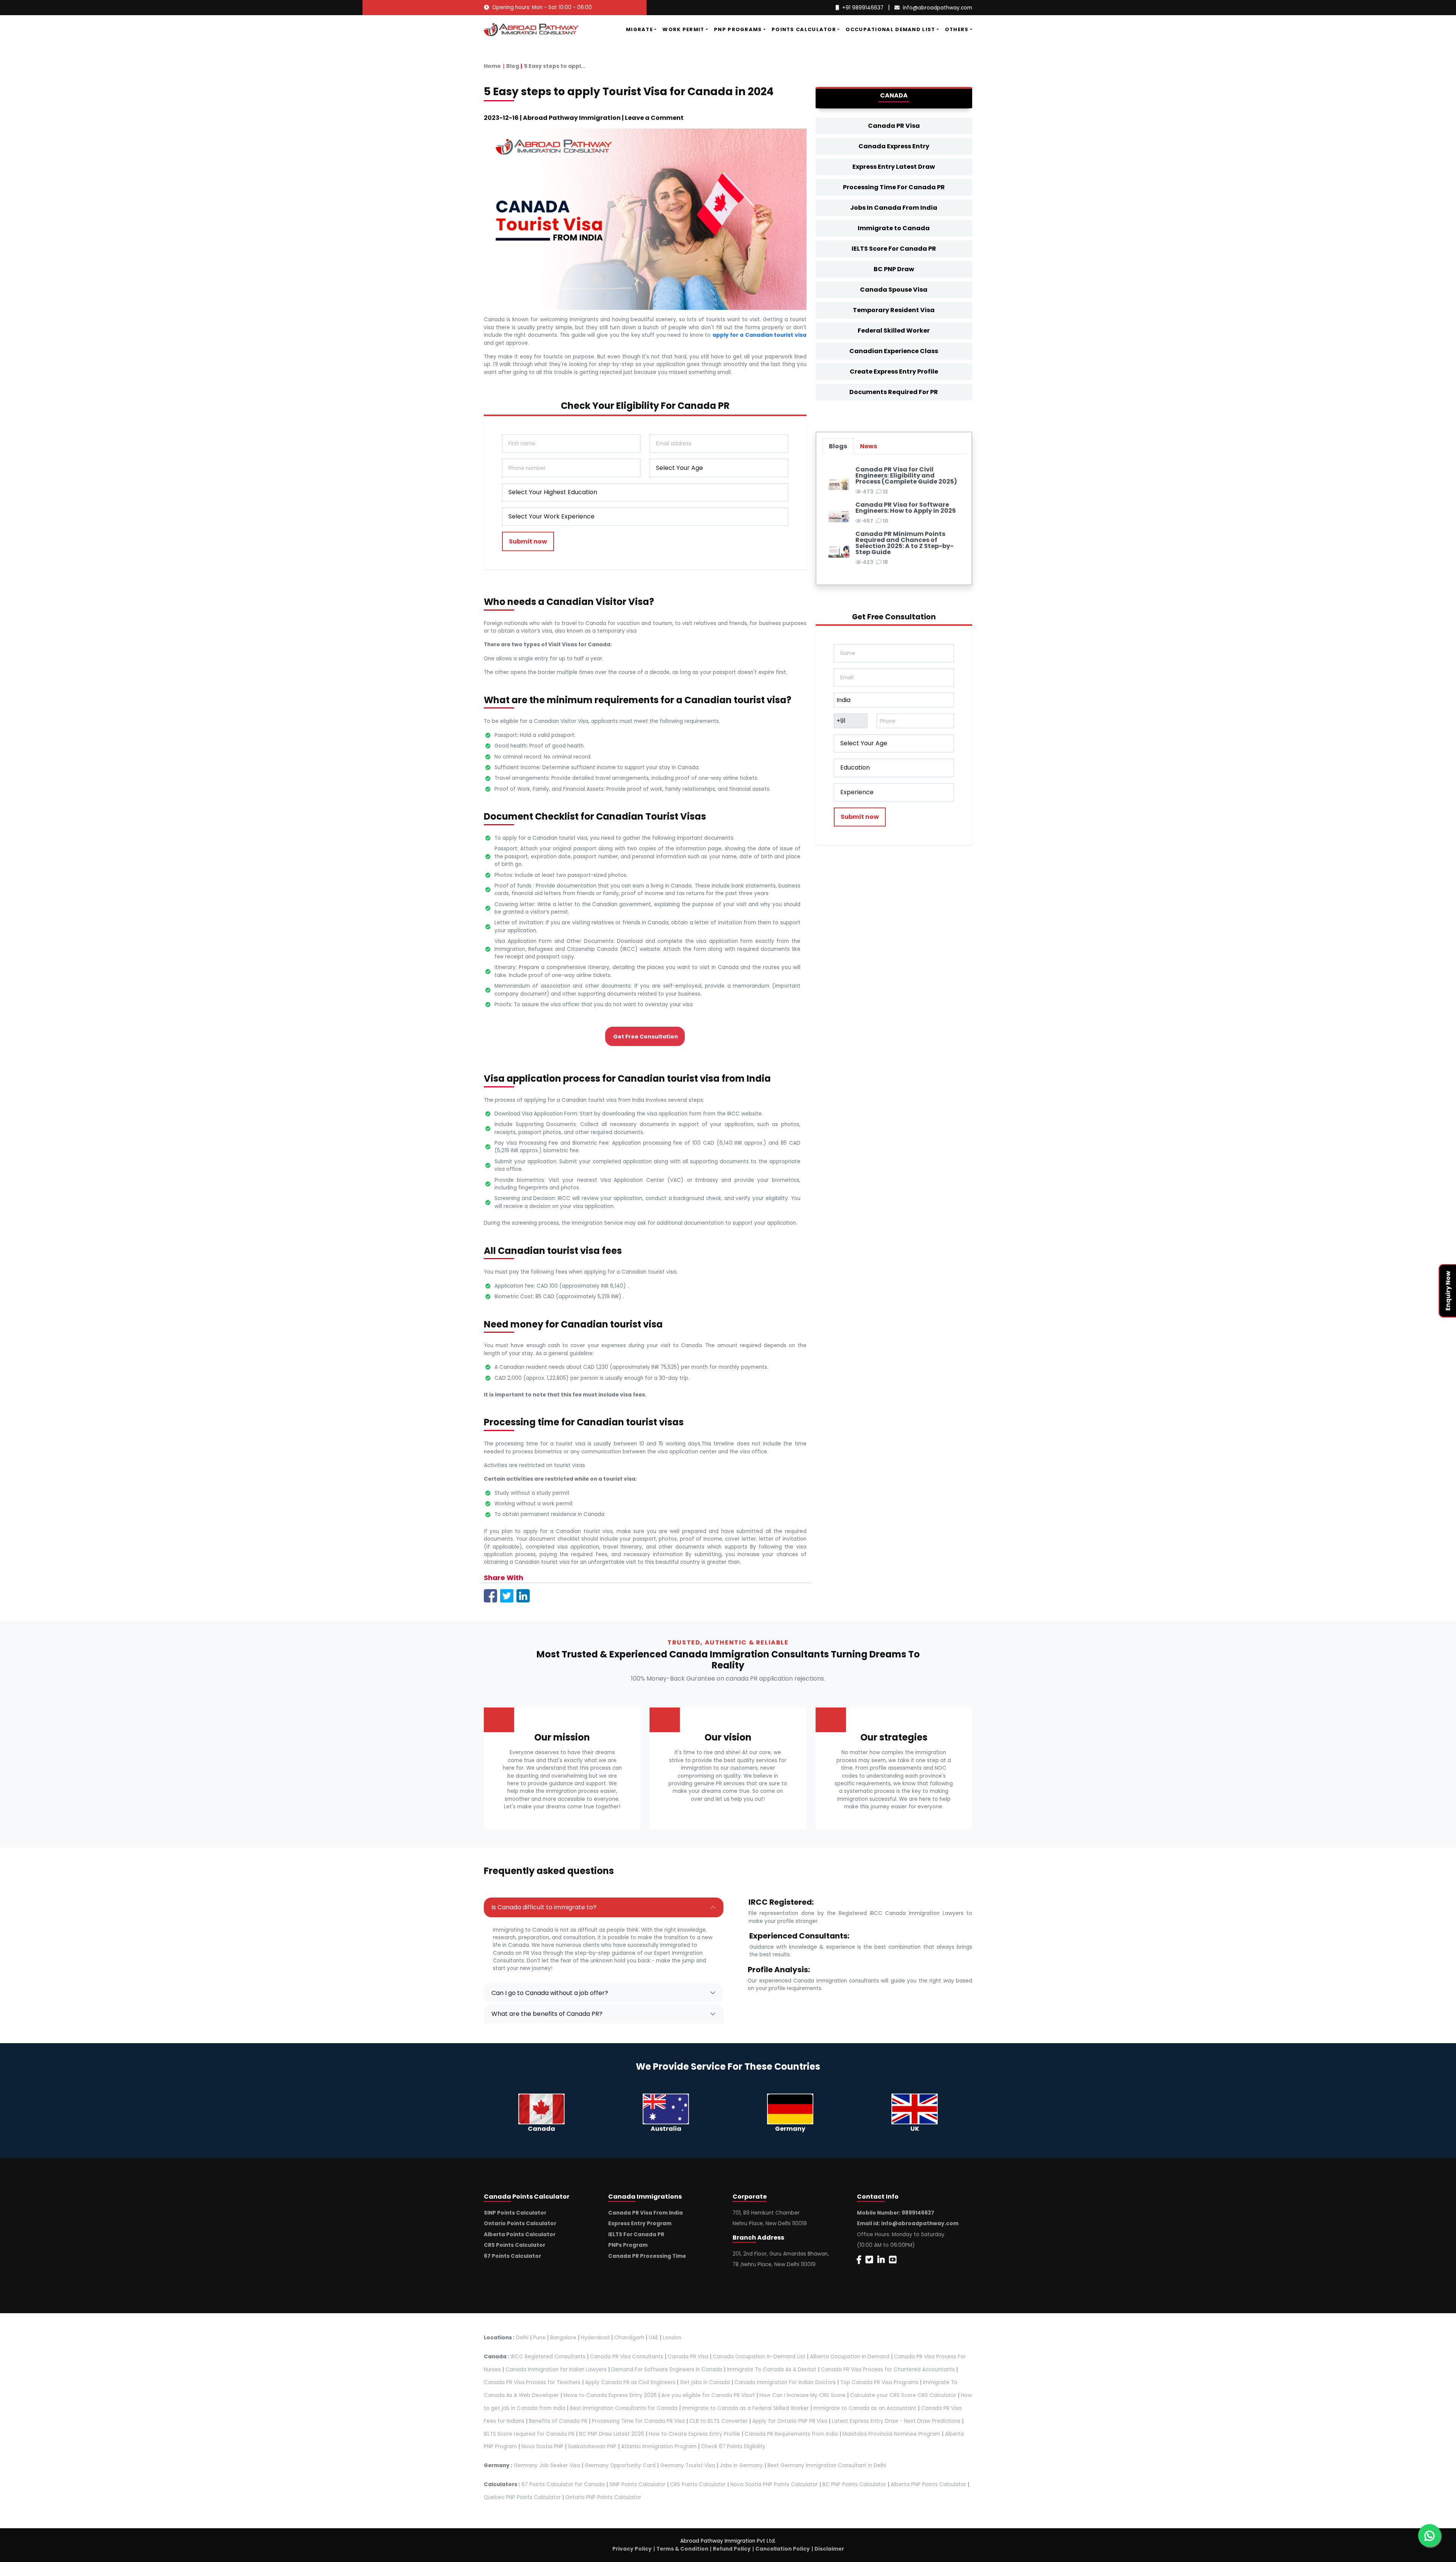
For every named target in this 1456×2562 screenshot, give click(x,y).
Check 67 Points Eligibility (733, 2447)
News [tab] (868, 446)
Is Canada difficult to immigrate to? (544, 1907)
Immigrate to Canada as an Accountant (865, 2408)
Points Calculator (804, 29)
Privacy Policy (632, 2549)
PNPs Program (628, 2245)
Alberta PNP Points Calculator (929, 2484)
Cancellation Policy (783, 2549)
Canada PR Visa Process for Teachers (532, 2382)
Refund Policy (732, 2549)
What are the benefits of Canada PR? (547, 2014)
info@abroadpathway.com (937, 8)
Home (492, 66)
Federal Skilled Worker (894, 331)
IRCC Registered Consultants (548, 2357)
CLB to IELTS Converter (719, 2421)
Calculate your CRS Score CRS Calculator (903, 2395)
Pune (539, 2338)
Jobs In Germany (741, 2465)
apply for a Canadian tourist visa (759, 335)
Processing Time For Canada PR (894, 187)
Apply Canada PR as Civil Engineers (630, 2382)
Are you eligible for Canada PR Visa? (708, 2395)
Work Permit (683, 29)
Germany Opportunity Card (620, 2465)
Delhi (522, 2338)
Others (957, 29)
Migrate (639, 29)
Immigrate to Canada (894, 228)
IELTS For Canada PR (636, 2234)
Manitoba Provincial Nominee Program (891, 2434)
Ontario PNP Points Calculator (603, 2497)
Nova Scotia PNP (542, 2447)
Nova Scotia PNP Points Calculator (774, 2484)
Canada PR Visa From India (646, 2213)
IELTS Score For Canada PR (894, 249)
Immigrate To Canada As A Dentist (772, 2370)
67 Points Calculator (512, 2256)
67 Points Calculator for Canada (563, 2484)
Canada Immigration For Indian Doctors (785, 2382)
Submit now (528, 541)
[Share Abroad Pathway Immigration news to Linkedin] (523, 1595)
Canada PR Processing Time (647, 2256)
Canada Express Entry (894, 146)
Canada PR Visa (894, 126)
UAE (653, 2338)
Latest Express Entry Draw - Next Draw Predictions (896, 2421)
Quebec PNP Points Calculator (522, 2497)
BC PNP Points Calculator (854, 2484)
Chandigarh (629, 2338)
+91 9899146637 (863, 8)
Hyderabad (595, 2338)
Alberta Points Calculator (520, 2234)
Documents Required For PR (894, 392)
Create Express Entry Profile (894, 371)
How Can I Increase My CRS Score (803, 2395)
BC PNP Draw (894, 269)
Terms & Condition (682, 2549)
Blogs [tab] (838, 446)
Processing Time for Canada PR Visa (638, 2421)
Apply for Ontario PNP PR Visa (790, 2421)
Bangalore (563, 2338)
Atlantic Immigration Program (659, 2447)
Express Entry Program (640, 2223)
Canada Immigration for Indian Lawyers (556, 2370)
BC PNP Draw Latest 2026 (612, 2434)
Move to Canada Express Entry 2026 (610, 2395)
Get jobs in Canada (705, 2382)
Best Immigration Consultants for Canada (624, 2408)
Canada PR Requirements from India (791, 2434)
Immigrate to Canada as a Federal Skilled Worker (745, 2408)
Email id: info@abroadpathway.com (908, 2223)
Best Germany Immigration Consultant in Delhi (827, 2465)
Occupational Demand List (890, 29)
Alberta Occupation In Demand (850, 2357)
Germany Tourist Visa (688, 2465)
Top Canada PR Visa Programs (879, 2382)
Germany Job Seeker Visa (547, 2465)
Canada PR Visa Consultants (627, 2357)
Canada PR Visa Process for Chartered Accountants (888, 2370)
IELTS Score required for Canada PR (530, 2434)
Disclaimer (829, 2549)
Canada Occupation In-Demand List (759, 2357)
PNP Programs (738, 29)
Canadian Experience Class (894, 351)
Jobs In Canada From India (894, 208)
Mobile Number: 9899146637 (896, 2213)
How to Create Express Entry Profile (694, 2434)
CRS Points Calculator (515, 2245)
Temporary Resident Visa (894, 310)
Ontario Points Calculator (520, 2223)
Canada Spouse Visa (894, 290)
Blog (513, 66)
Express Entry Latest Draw (894, 167)
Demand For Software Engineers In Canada (667, 2370)
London (672, 2338)
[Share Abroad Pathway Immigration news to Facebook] (490, 1595)
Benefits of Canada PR (558, 2421)
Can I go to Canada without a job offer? (550, 1993)
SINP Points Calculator (515, 2213)
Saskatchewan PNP (592, 2447)
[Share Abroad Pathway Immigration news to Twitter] (507, 1595)
